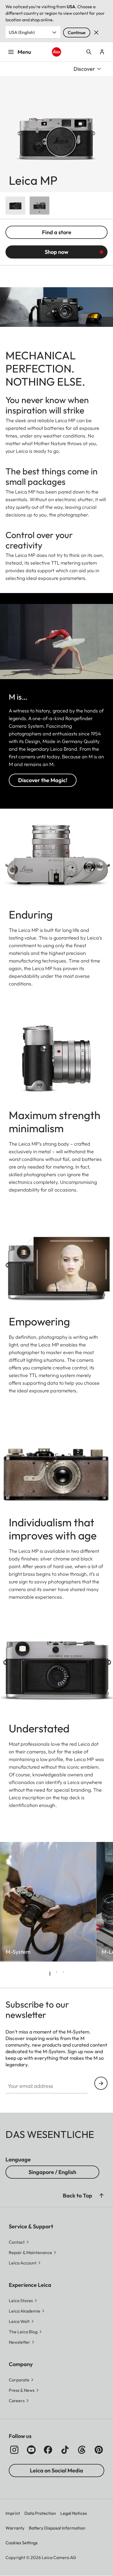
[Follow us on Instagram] (14, 2450)
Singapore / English (52, 2172)
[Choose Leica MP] (15, 206)
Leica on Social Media (56, 2470)
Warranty (15, 2528)
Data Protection (40, 2513)
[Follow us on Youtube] (31, 2450)
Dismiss (96, 33)
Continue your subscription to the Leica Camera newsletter (101, 2083)
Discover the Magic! (43, 780)
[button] (101, 2196)
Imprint (13, 2513)
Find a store (57, 232)
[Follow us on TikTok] (65, 2450)
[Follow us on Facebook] (48, 2450)
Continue (77, 33)
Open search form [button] (89, 52)
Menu (24, 52)
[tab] (50, 1974)
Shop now (56, 252)
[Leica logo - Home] (57, 52)
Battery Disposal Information (57, 2528)
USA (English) (22, 32)
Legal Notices (74, 2513)
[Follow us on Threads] (82, 2450)
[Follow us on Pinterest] (99, 2450)
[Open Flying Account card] (102, 52)
